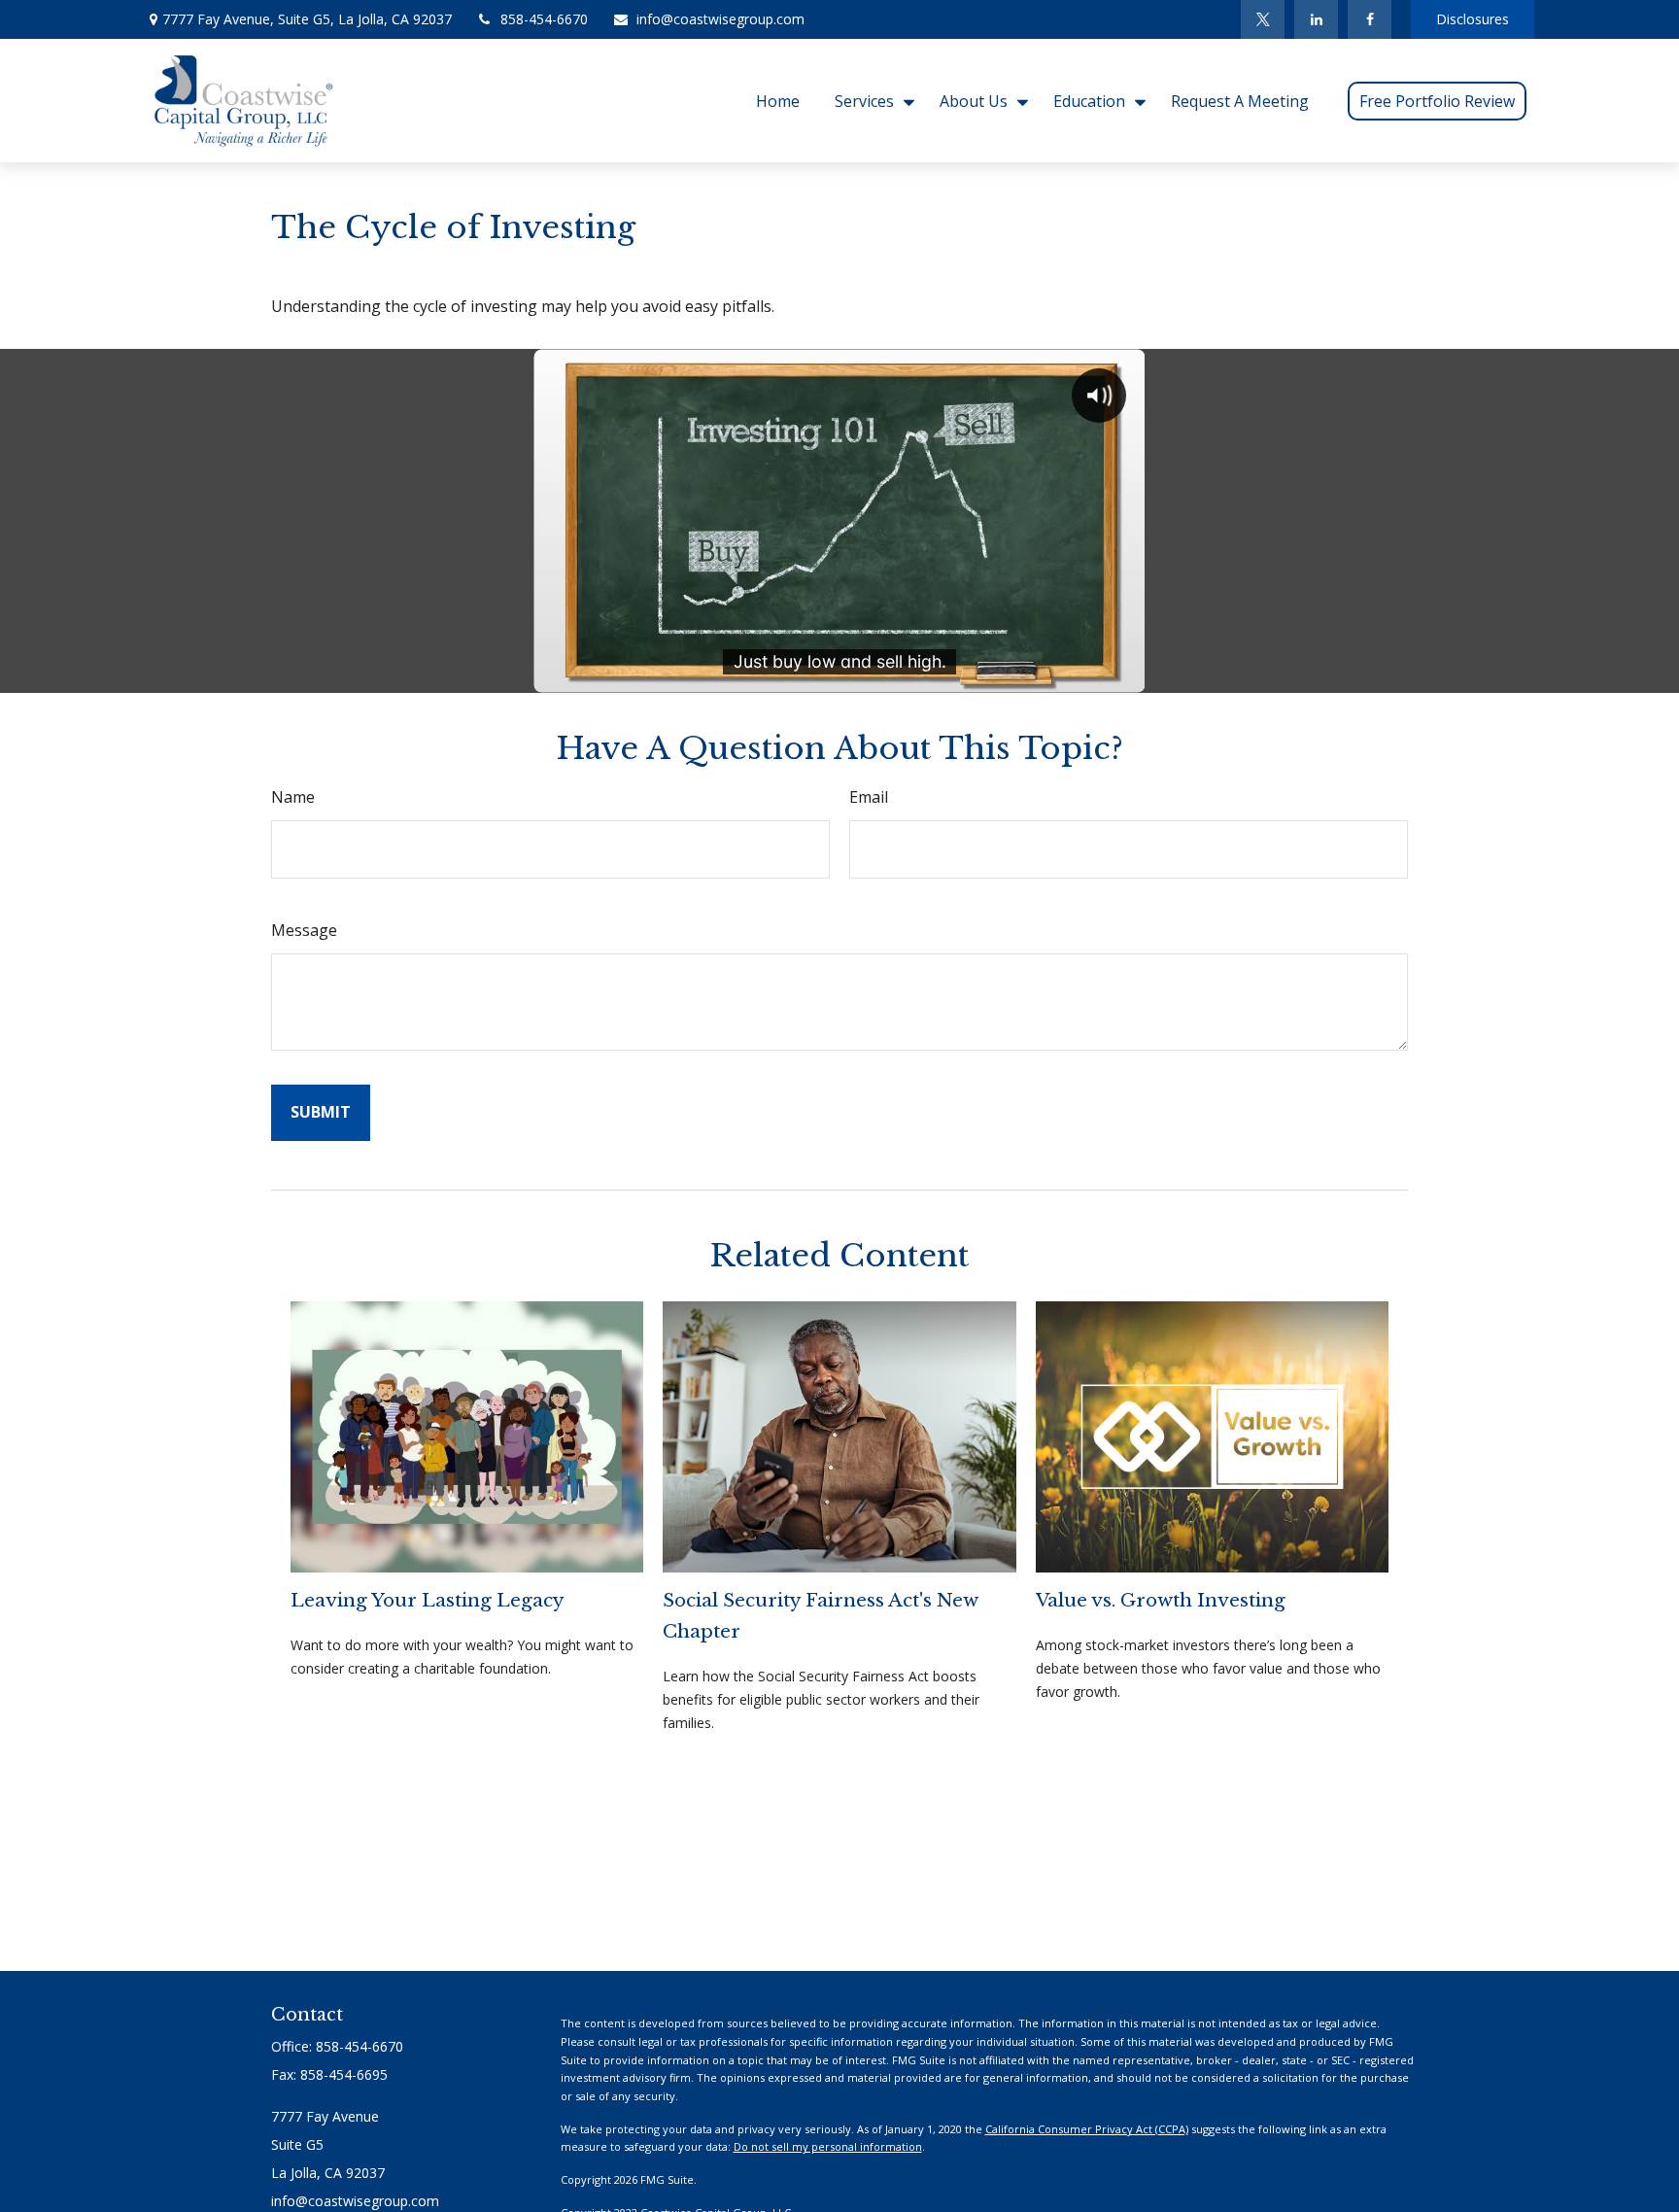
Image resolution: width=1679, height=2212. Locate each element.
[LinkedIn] (1316, 19)
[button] (778, 100)
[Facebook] (1370, 19)
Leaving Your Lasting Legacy (428, 1600)
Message (304, 930)
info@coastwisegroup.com (720, 19)
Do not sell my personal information (828, 2146)
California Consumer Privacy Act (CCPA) (1087, 2129)
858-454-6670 (544, 19)
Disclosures (1473, 19)
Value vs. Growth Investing (1161, 1600)
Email (869, 797)
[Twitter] (1263, 19)
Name (293, 797)
